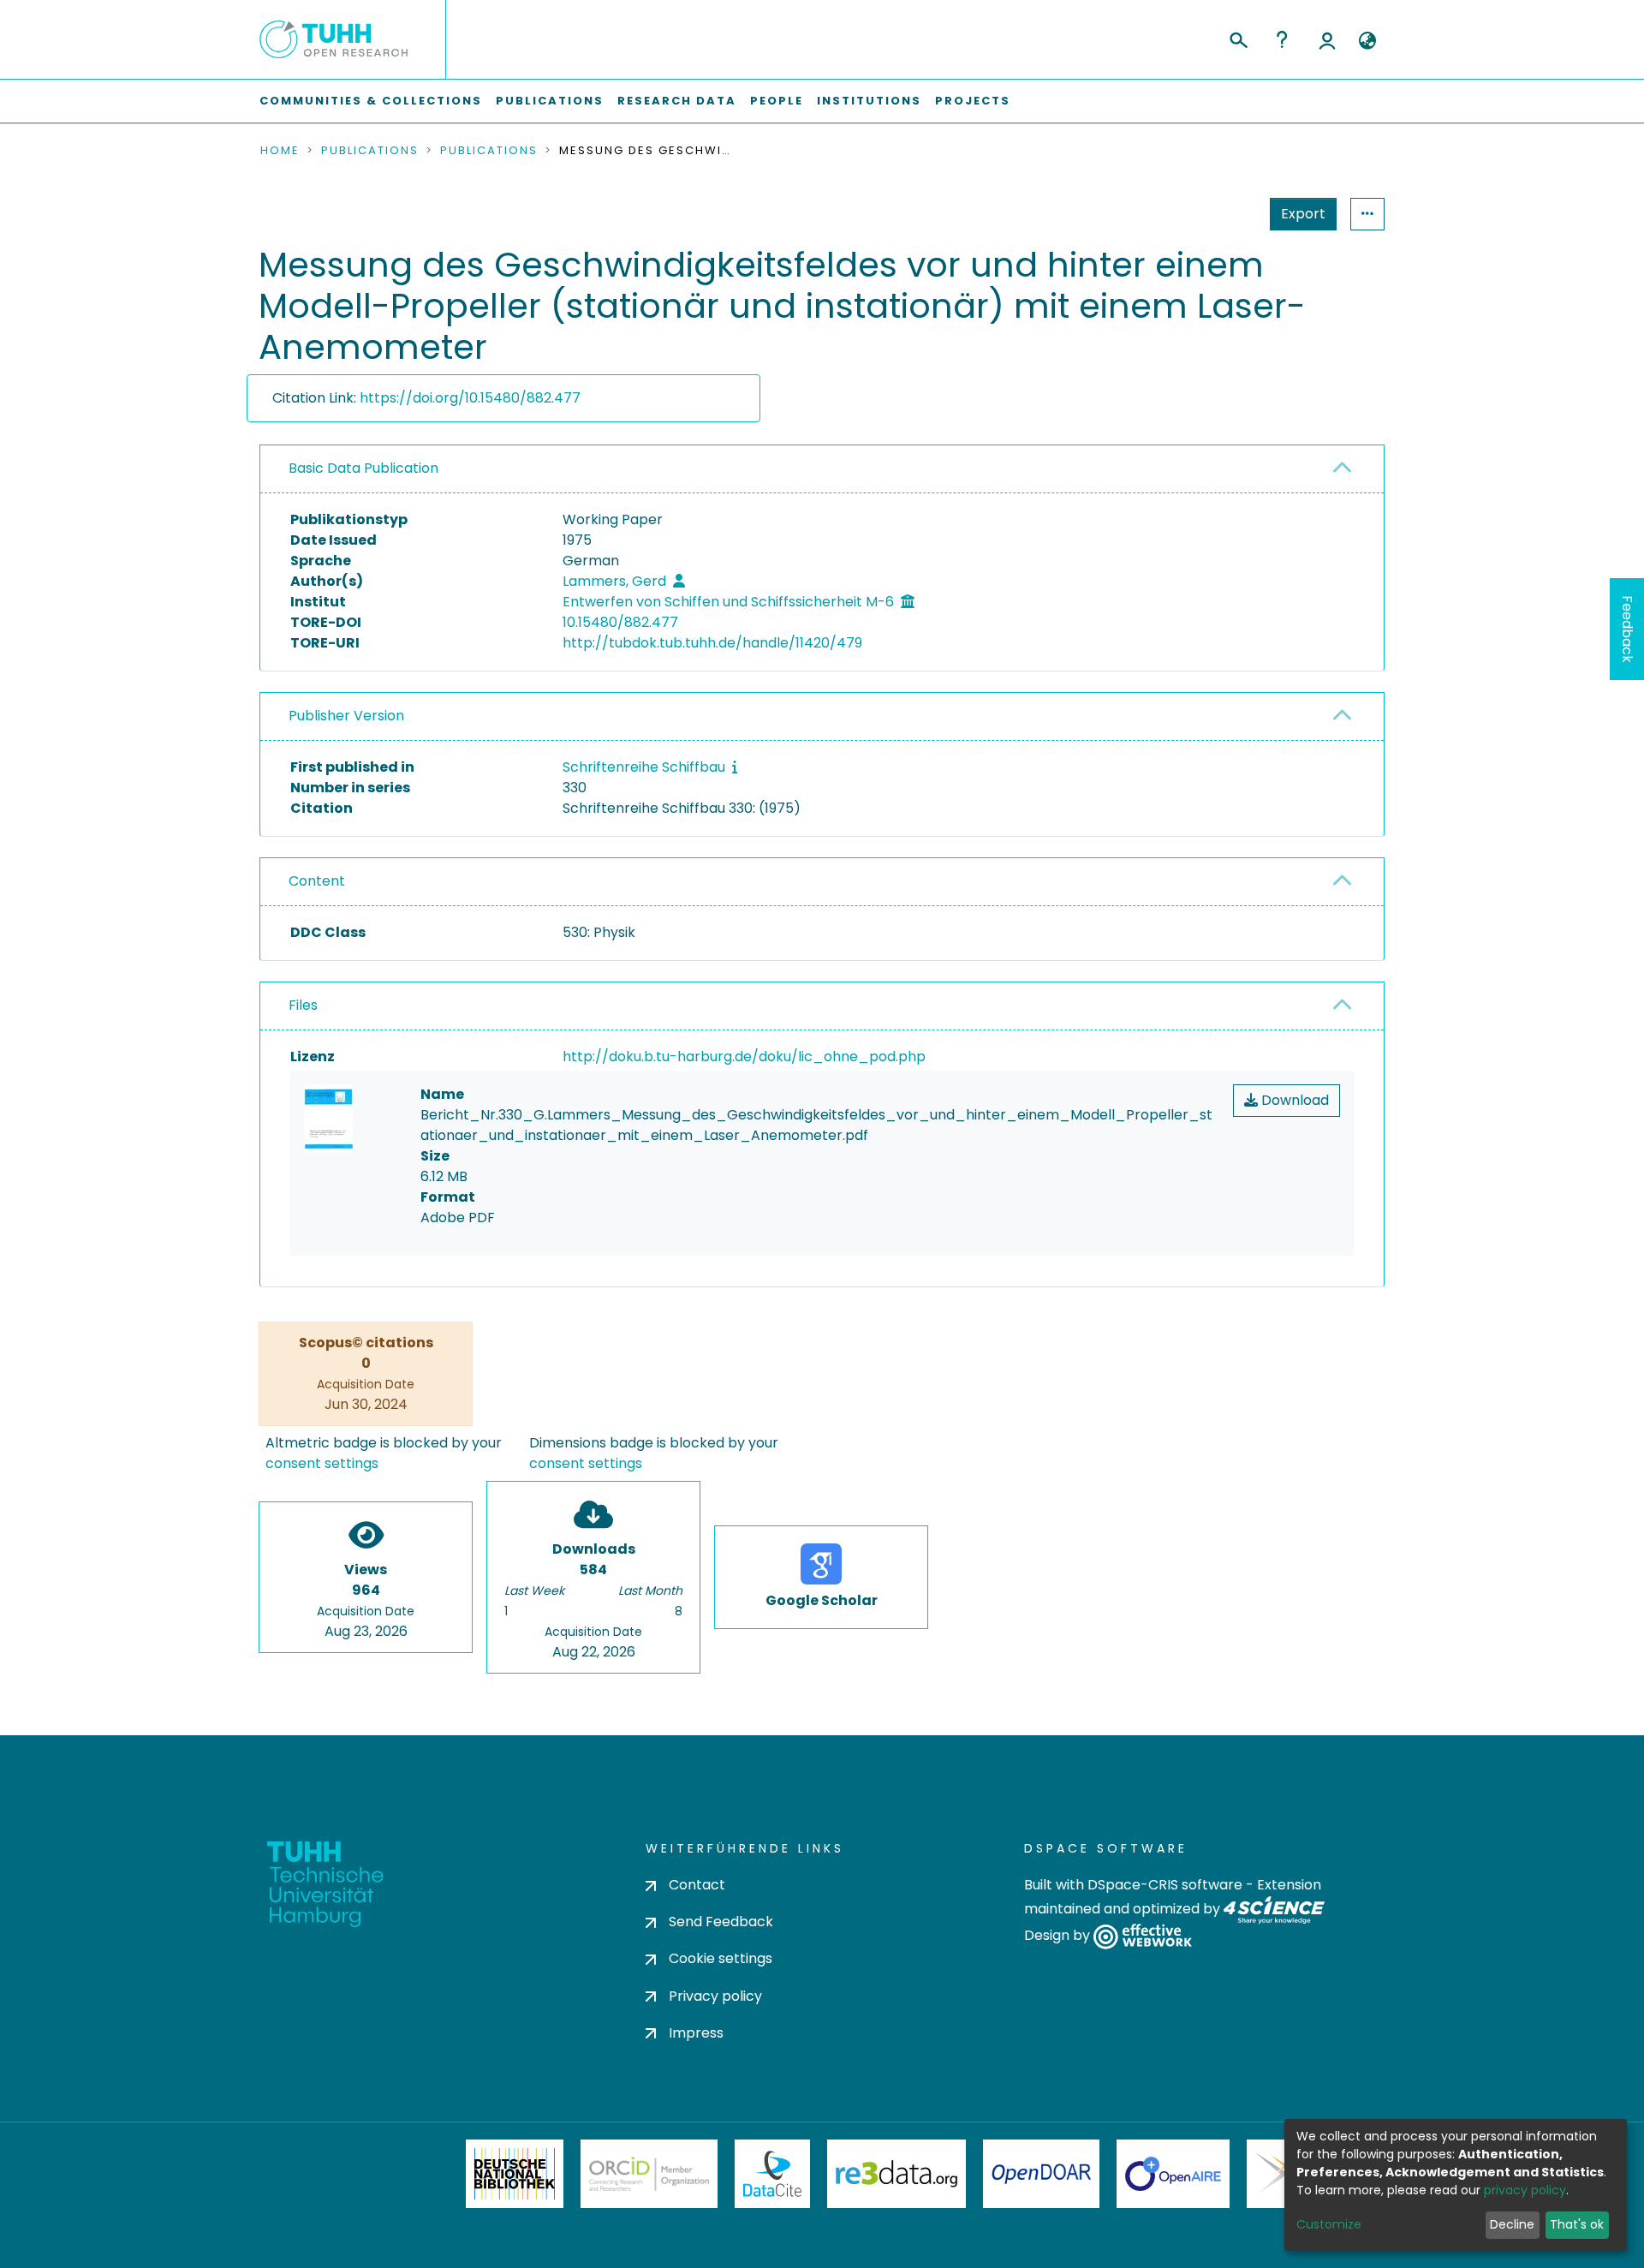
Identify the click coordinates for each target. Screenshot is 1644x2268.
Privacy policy (715, 1996)
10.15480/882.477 (620, 622)
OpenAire (1173, 2174)
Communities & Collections (371, 101)
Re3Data (896, 2174)
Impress (696, 2033)
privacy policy (1525, 2190)
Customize (1329, 2224)
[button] (1367, 41)
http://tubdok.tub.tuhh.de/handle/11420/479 (712, 643)
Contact (697, 1885)
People (777, 101)
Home (280, 151)
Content (317, 881)
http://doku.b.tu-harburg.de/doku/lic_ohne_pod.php (744, 1056)
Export (1303, 214)
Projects (973, 101)
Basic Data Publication (363, 468)
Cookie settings (721, 1958)
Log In (1327, 39)
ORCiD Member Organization (649, 2174)
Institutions (869, 101)
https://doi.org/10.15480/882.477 (470, 398)
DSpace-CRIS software (1165, 1885)
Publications (550, 101)
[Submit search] (1238, 38)
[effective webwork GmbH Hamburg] (1143, 1936)
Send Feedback (721, 1922)
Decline (1512, 2224)
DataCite (773, 2174)
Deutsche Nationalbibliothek (515, 2174)
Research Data (677, 101)
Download (1293, 1100)
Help (1282, 39)
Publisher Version (346, 716)
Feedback (1627, 629)
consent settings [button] (322, 1463)
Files (303, 1005)
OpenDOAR (1041, 2174)
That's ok (1577, 2224)
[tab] (822, 469)
